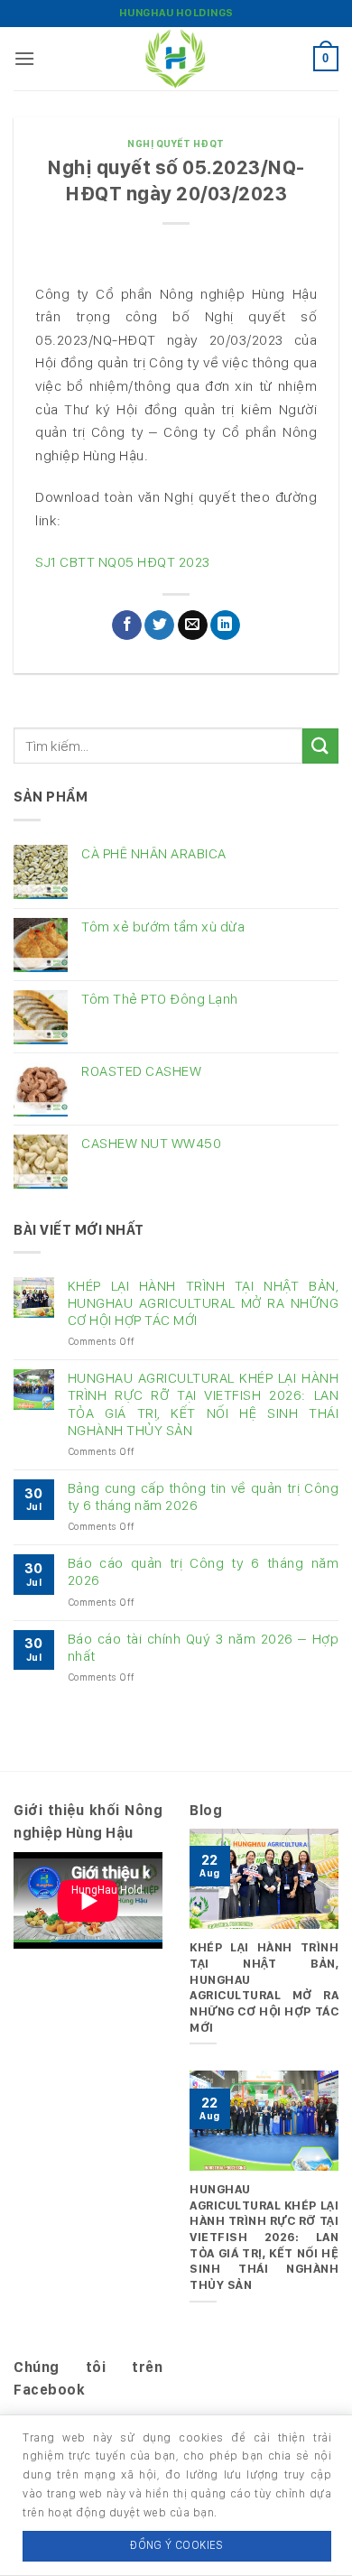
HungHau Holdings (176, 13)
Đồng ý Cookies (176, 2545)
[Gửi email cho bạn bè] (193, 625)
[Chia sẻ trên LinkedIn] (225, 625)
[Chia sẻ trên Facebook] (127, 625)
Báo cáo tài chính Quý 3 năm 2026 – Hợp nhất (203, 1647)
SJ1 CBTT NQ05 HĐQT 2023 (123, 562)
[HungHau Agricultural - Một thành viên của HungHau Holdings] (176, 59)
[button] (25, 58)
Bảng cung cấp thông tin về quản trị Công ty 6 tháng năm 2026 (203, 1496)
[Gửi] (320, 746)
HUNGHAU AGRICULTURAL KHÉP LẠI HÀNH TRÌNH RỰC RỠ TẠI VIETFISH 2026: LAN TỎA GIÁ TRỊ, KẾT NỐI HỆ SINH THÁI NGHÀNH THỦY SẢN (203, 1404)
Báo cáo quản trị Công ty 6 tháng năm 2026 (203, 1571)
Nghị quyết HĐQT (176, 144)
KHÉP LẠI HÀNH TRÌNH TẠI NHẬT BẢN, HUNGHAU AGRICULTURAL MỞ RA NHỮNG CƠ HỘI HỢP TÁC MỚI (203, 1303)
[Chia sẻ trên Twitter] (159, 625)
